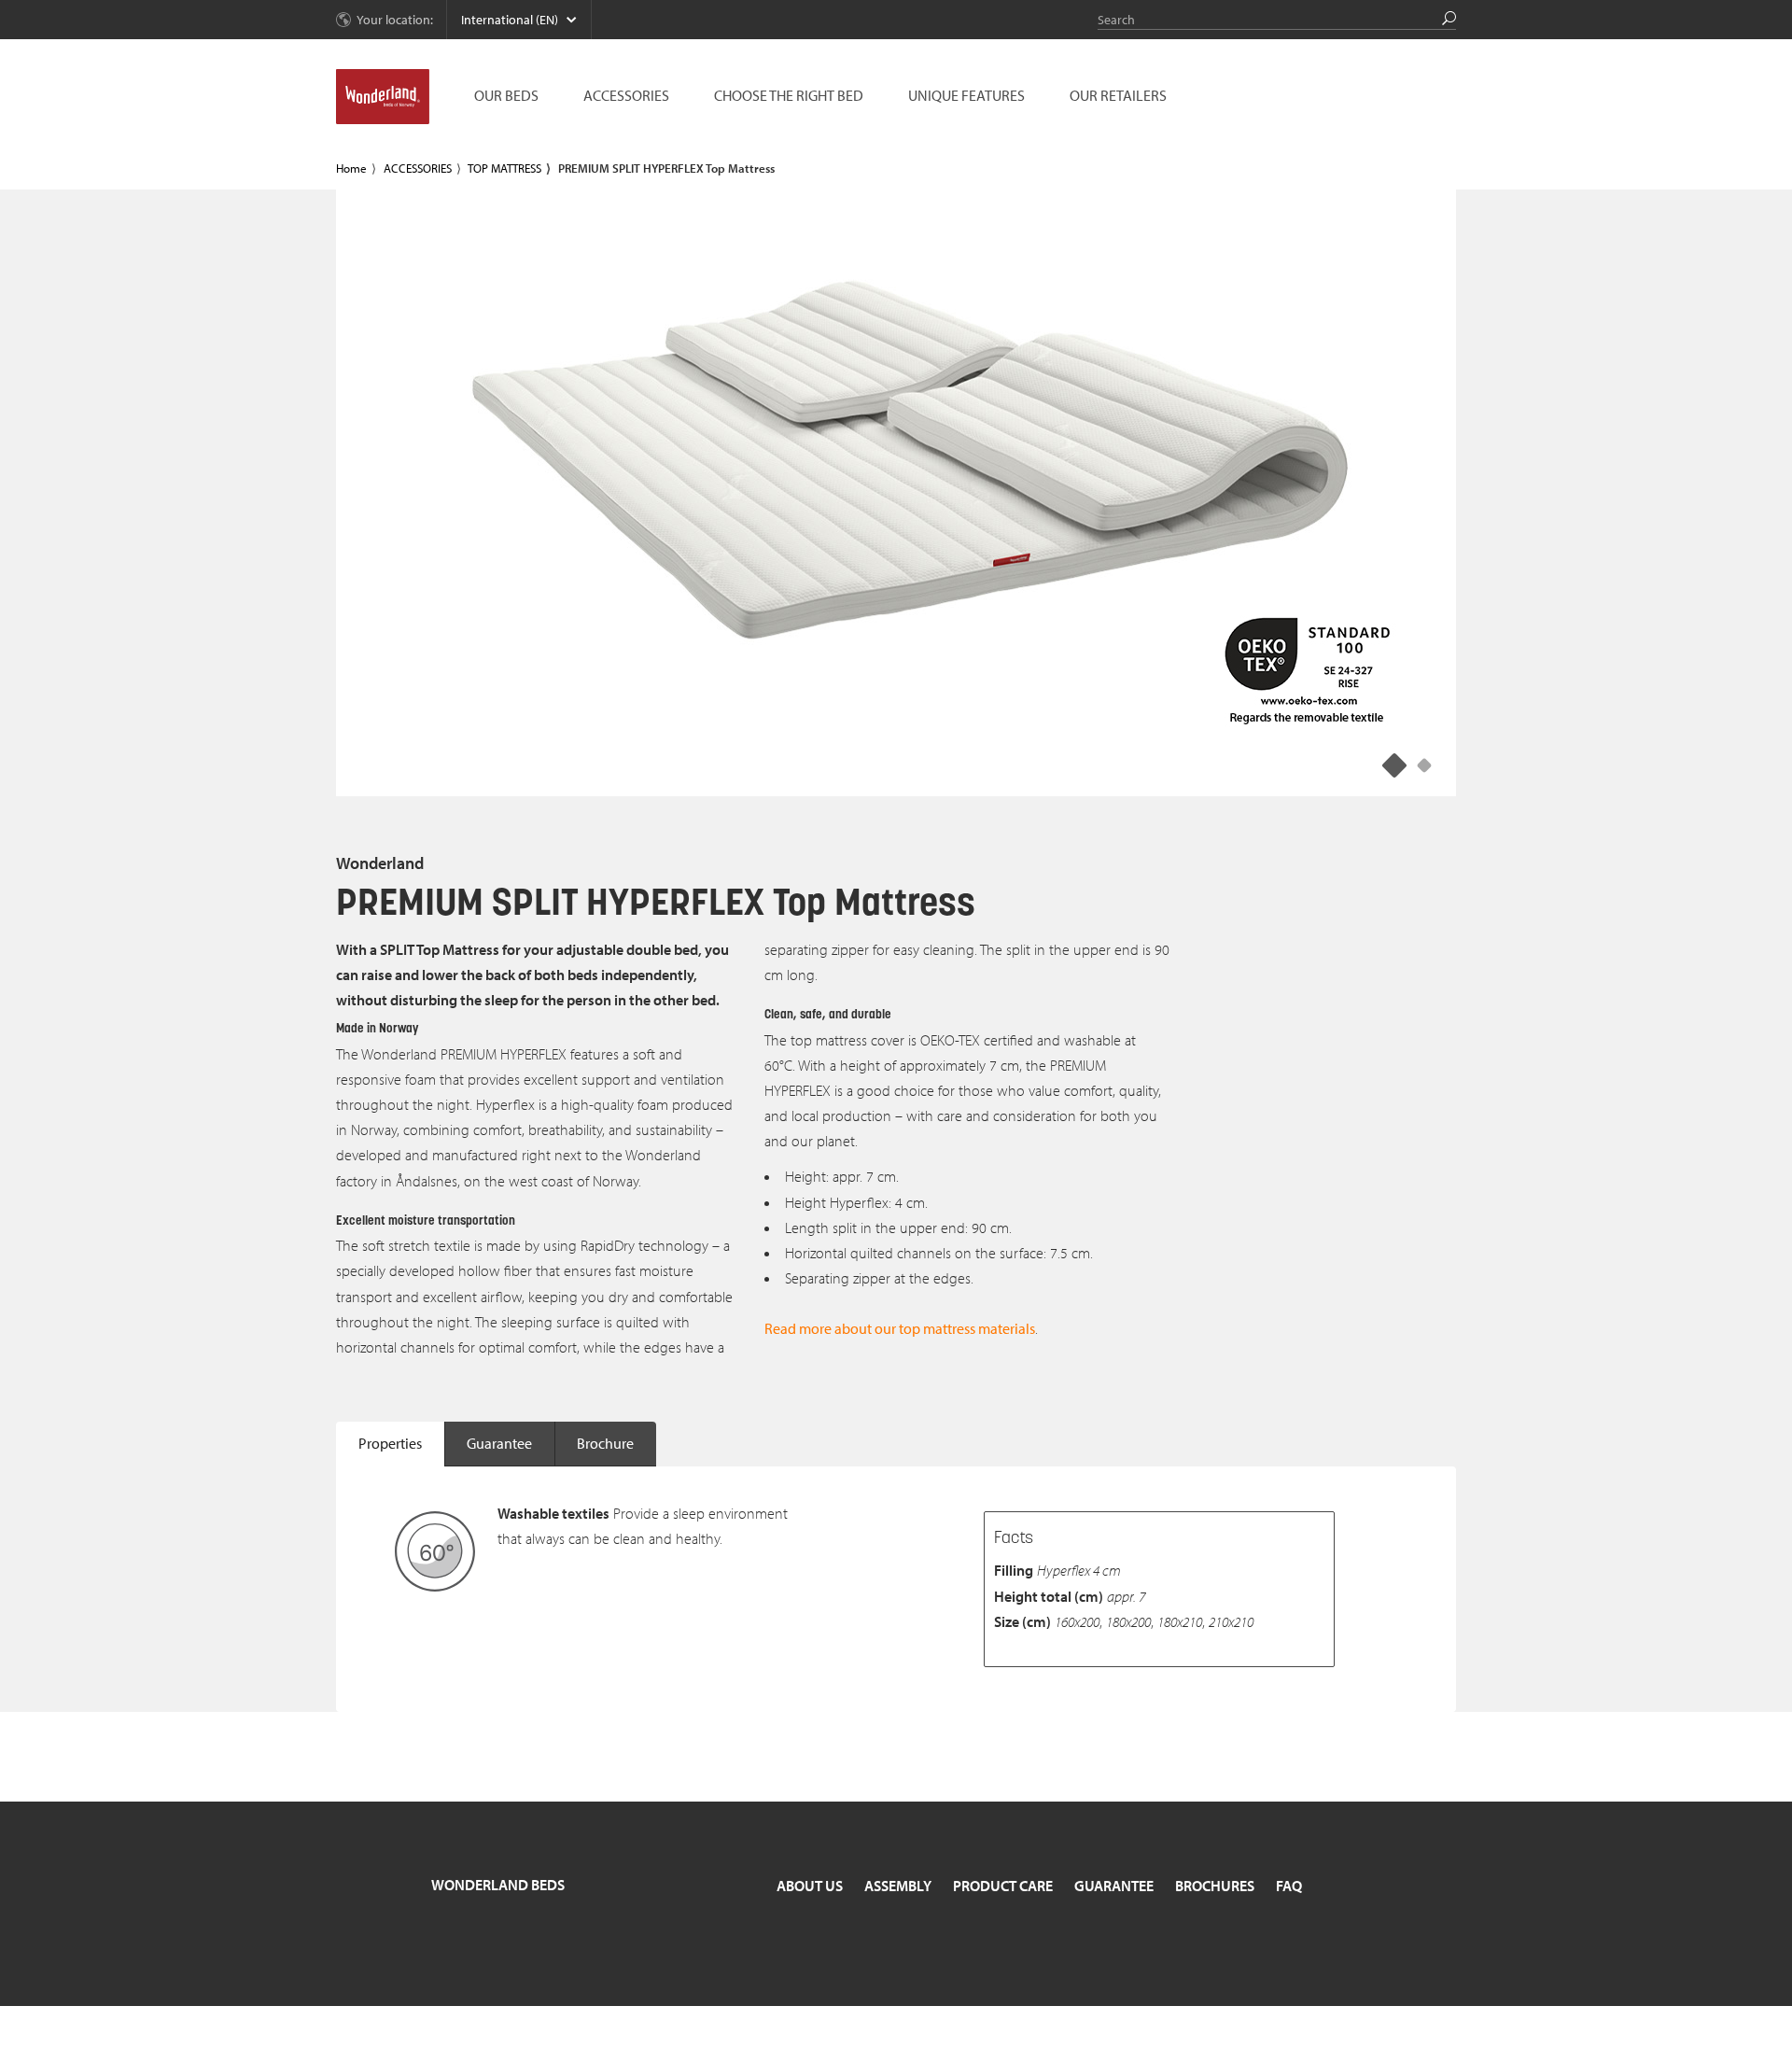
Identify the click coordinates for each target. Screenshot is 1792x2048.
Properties (390, 1443)
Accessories (626, 95)
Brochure (605, 1443)
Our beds (506, 95)
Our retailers (1118, 95)
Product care (1003, 1886)
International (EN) (510, 20)
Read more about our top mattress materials (900, 1328)
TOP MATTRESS (504, 168)
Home (351, 168)
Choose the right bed (789, 95)
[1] (1424, 764)
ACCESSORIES (418, 168)
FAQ (1289, 1886)
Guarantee (499, 1443)
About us (810, 1886)
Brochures (1215, 1886)
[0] (1394, 764)
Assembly (898, 1886)
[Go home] (383, 97)
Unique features (966, 95)
